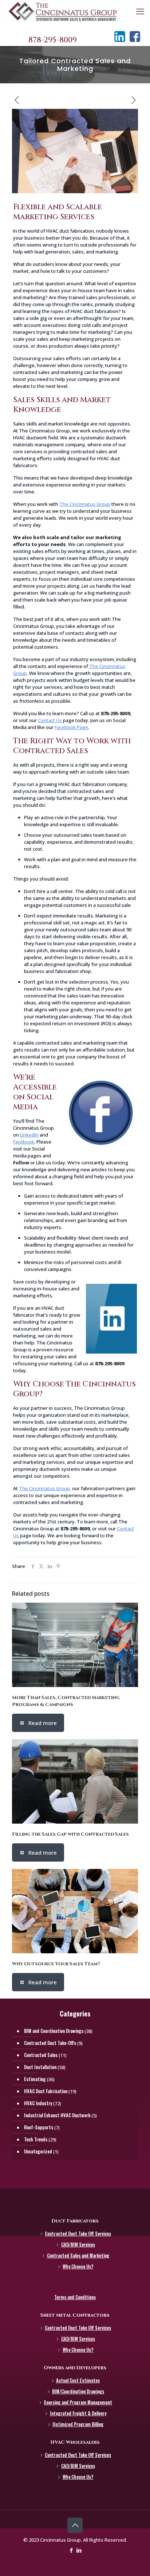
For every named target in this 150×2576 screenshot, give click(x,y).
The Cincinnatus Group (85, 504)
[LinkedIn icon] (79, 2550)
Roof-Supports (39, 2127)
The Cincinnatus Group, (45, 1488)
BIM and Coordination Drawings (54, 2031)
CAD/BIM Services (78, 2244)
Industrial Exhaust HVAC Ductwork (57, 2115)
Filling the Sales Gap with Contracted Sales (70, 1834)
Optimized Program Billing (78, 2424)
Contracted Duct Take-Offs (50, 2043)
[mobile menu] (140, 11)
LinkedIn (29, 1135)
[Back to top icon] (75, 2525)
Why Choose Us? (78, 2266)
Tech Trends (36, 2139)
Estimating (35, 2079)
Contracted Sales (41, 2055)
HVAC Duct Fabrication (46, 2091)
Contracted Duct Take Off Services (78, 2233)
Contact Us (50, 720)
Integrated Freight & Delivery (78, 2413)
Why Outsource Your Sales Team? (56, 1964)
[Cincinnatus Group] (66, 11)
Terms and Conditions (75, 2297)
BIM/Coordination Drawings (78, 2391)
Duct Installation (40, 2067)
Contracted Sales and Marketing (78, 2255)
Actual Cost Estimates (78, 2380)
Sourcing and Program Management (78, 2402)
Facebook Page (71, 727)
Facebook (24, 1142)
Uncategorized (38, 2151)
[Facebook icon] (71, 2550)
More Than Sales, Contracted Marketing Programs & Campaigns (66, 1701)
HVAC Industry (38, 2103)
